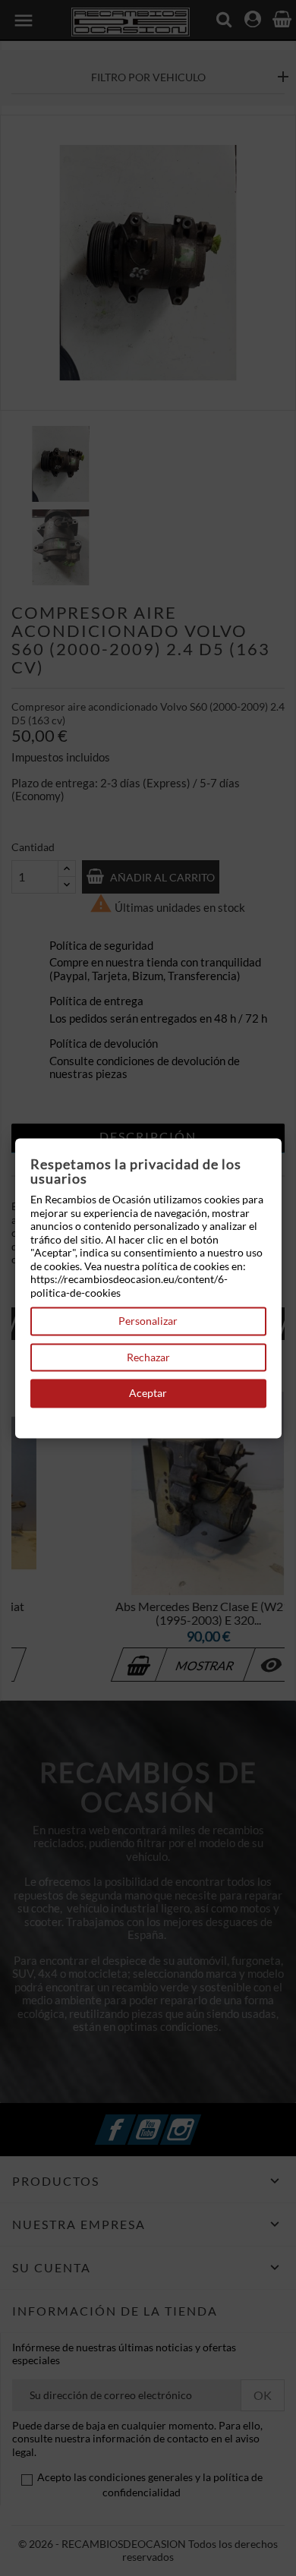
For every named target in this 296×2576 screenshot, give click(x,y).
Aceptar (148, 1394)
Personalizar (148, 1321)
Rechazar (148, 1357)
